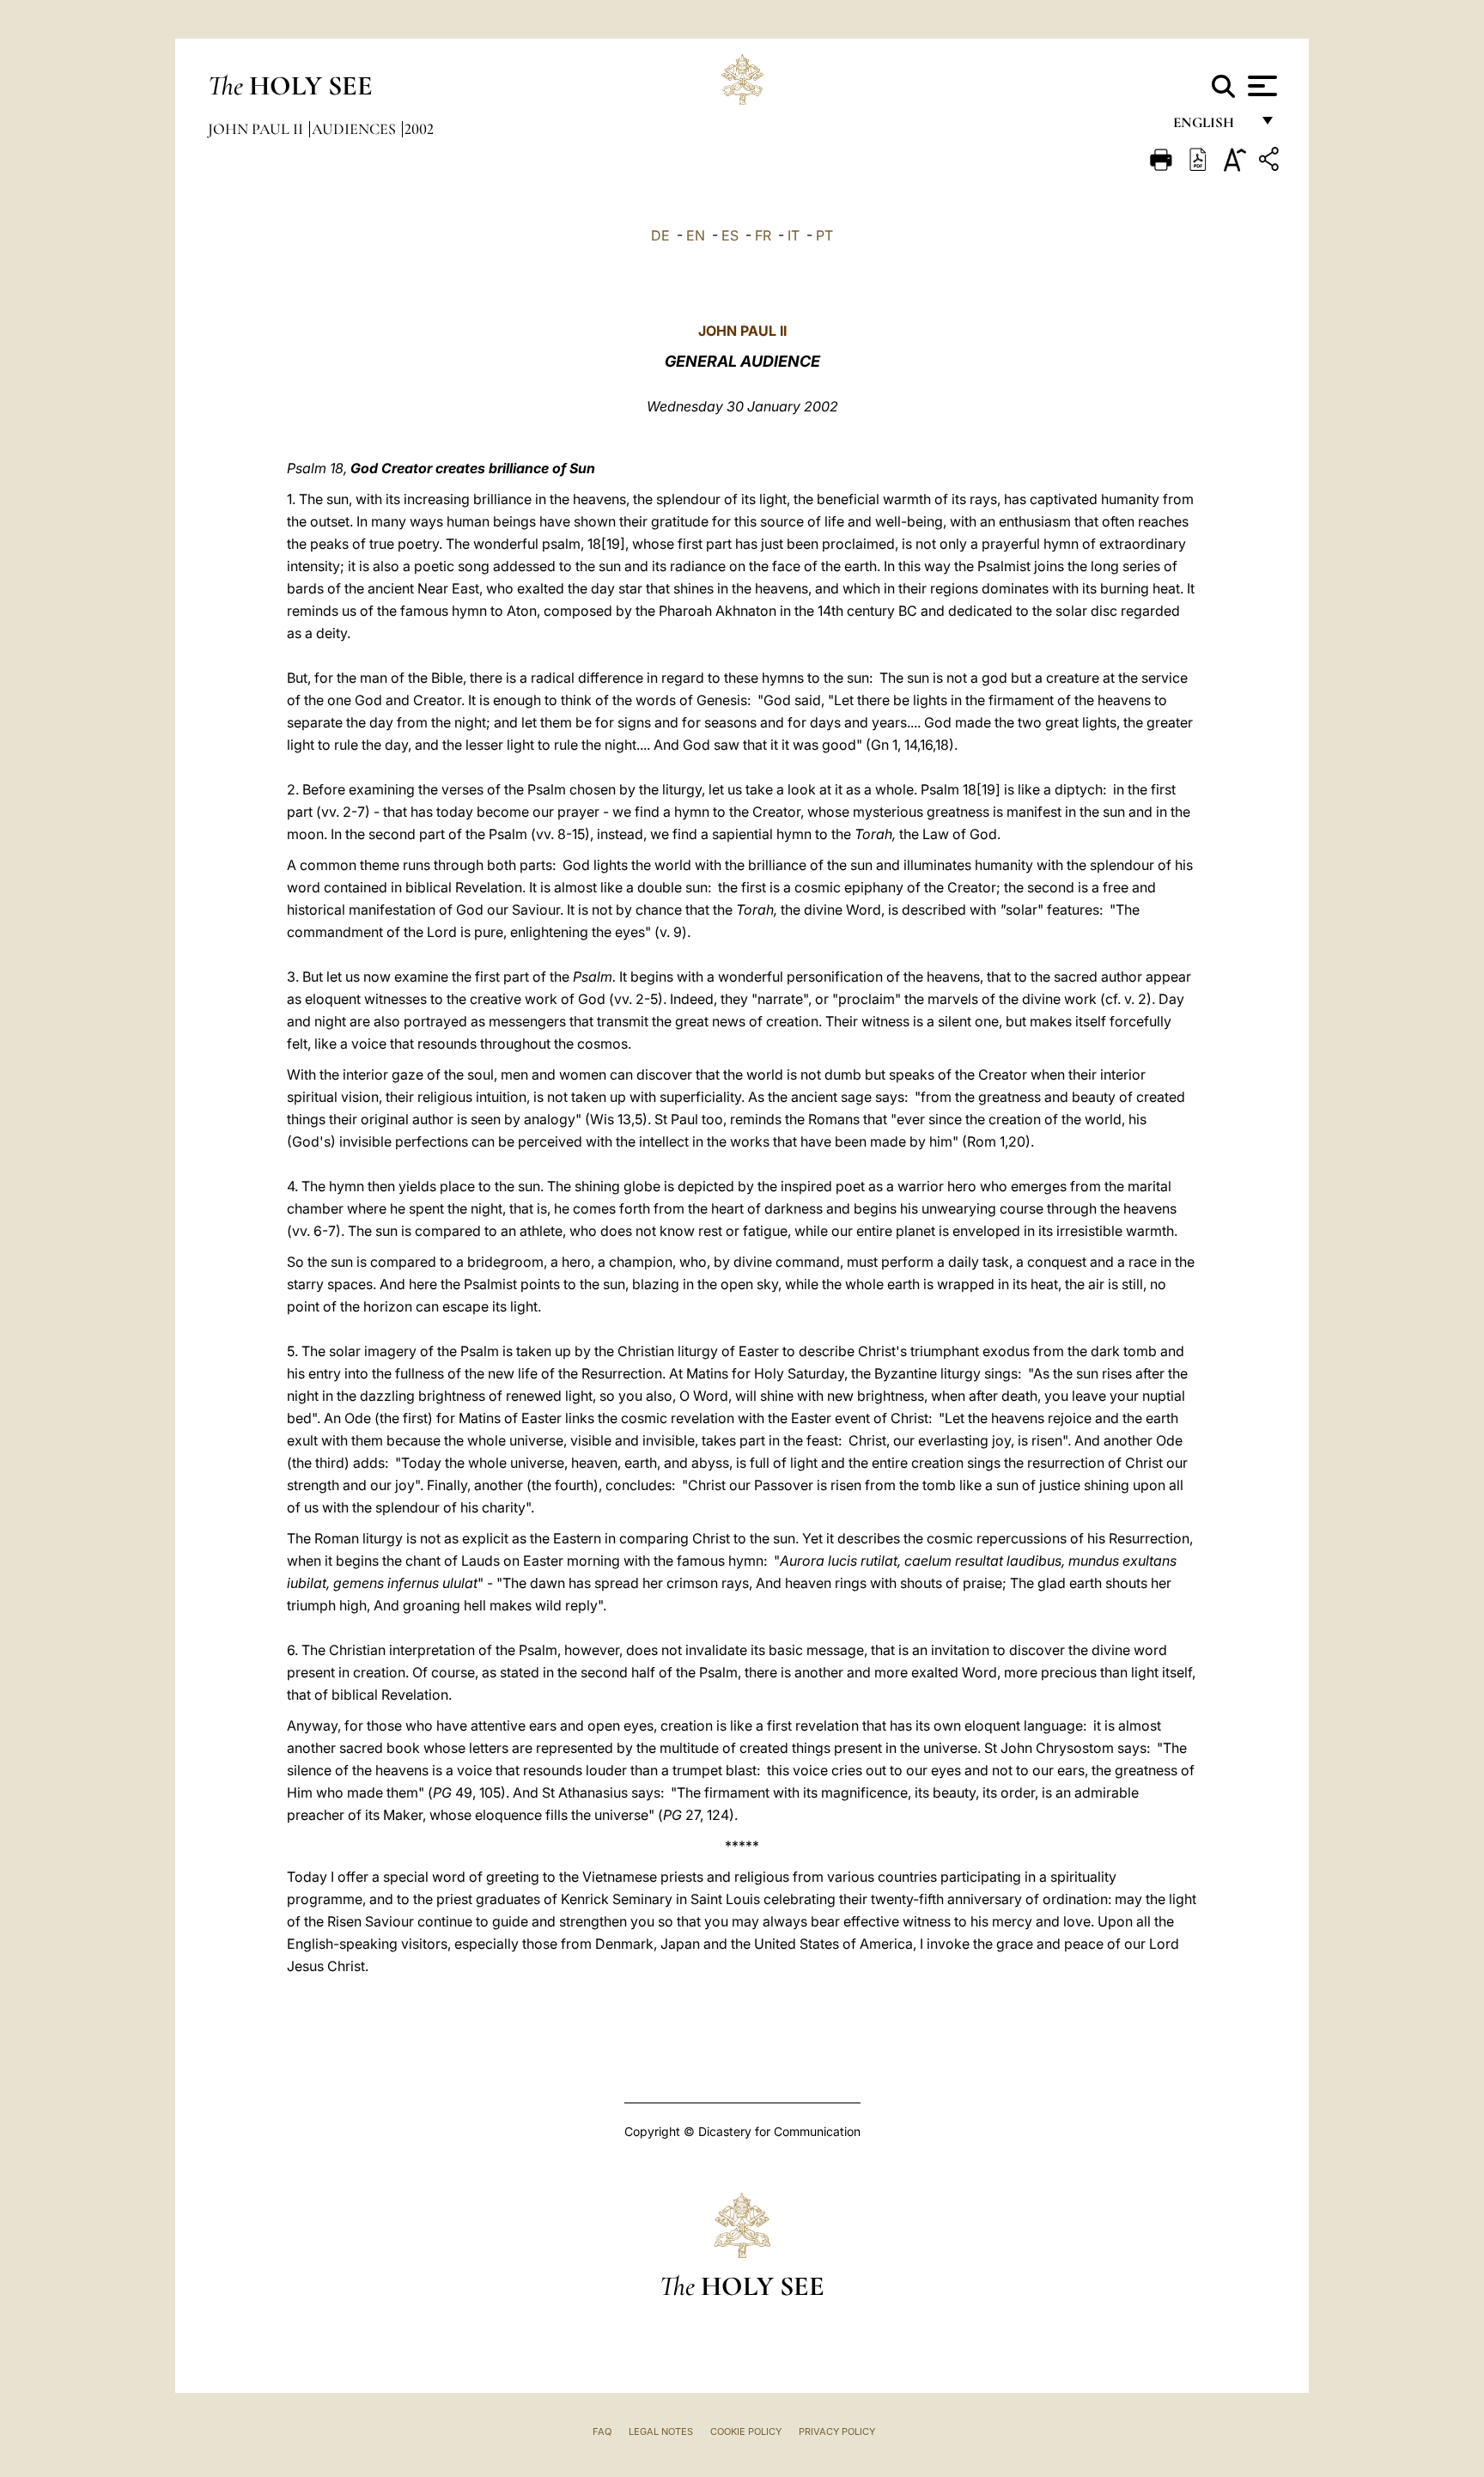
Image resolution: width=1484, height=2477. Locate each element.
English (1211, 127)
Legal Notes (661, 2431)
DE (660, 235)
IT (794, 235)
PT (824, 235)
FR (763, 235)
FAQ (602, 2431)
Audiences (356, 129)
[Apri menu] (1260, 86)
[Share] (1271, 162)
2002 (419, 129)
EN (696, 235)
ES (730, 235)
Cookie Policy (746, 2431)
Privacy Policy (837, 2431)
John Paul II (257, 129)
